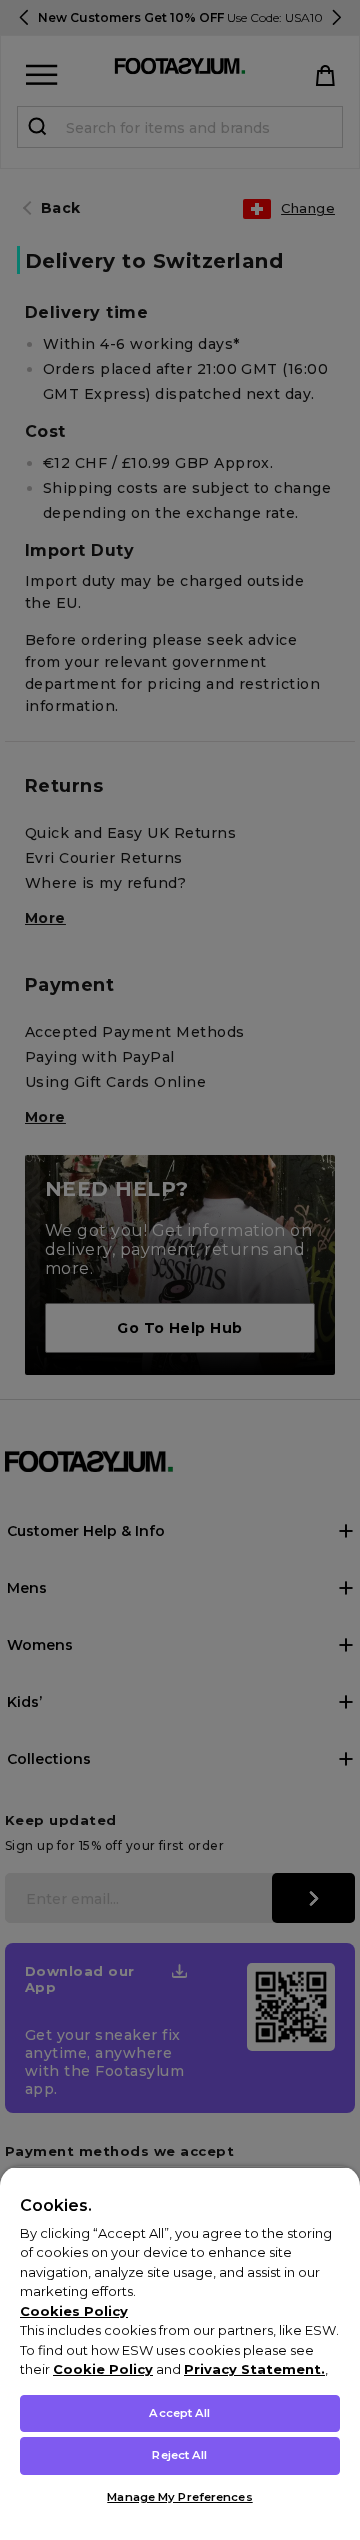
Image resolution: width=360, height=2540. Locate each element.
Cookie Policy (103, 2369)
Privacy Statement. (254, 2369)
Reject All (179, 2455)
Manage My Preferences (179, 2497)
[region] (180, 2353)
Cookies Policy (74, 2311)
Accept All (179, 2413)
